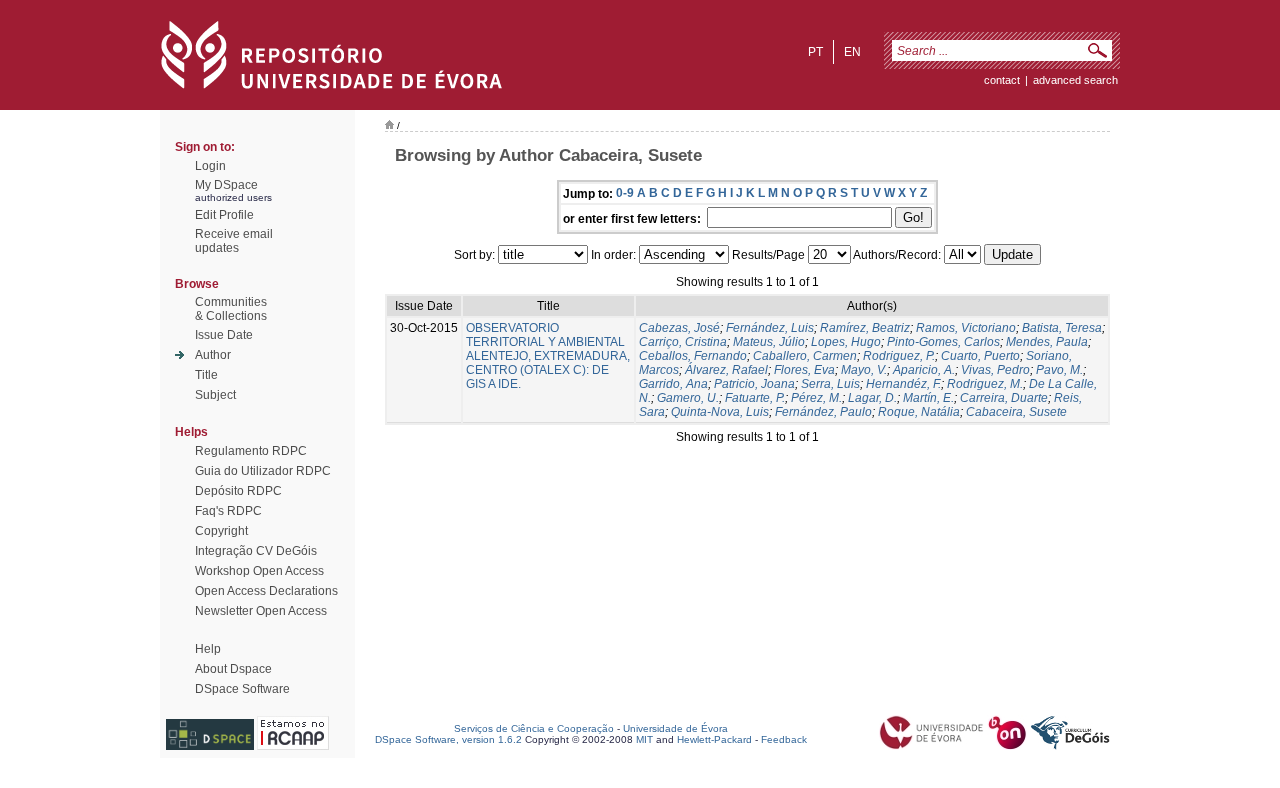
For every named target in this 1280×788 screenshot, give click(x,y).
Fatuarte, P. (755, 398)
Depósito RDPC (238, 491)
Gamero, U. (688, 398)
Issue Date (224, 335)
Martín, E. (928, 398)
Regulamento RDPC (251, 451)
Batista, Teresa (1062, 328)
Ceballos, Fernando (693, 356)
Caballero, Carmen (805, 356)
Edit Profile (224, 215)
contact (1002, 80)
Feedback (784, 739)
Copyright (221, 531)
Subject (215, 395)
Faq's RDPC (228, 511)
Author (213, 355)
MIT (644, 739)
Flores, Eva (804, 370)
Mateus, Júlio (769, 342)
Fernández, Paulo (823, 412)
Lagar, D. (872, 398)
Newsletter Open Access (261, 611)
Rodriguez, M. (985, 384)
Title (206, 375)
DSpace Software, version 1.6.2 (448, 739)
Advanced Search (1075, 80)
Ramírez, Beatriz (865, 328)
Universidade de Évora (675, 728)
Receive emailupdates (234, 241)
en (852, 52)
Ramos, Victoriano (966, 328)
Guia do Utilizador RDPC (263, 471)
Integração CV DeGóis (256, 551)
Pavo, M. (1059, 370)
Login (210, 166)
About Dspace (233, 669)
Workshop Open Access (259, 571)
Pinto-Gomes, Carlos (943, 342)
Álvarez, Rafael (726, 370)
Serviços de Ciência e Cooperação (534, 728)
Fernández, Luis (770, 328)
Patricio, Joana (754, 384)
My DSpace (226, 185)
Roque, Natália (919, 412)
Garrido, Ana (673, 384)
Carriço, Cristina (683, 342)
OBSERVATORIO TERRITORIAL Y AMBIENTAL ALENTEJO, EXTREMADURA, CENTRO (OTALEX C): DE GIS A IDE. (548, 356)
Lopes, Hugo (846, 342)
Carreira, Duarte (1004, 398)
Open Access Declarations (266, 591)
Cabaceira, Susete (1016, 412)
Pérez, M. (816, 398)
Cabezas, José (679, 328)
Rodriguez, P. (899, 356)
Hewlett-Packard (714, 739)
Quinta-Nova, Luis (720, 412)
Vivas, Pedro (995, 370)
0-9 (625, 193)
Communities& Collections (231, 309)
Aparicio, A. (924, 370)
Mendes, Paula (1047, 342)
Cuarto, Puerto (980, 356)
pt (815, 52)
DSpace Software (242, 689)
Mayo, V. (864, 370)
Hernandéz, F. (903, 384)
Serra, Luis (830, 384)
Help (208, 649)
